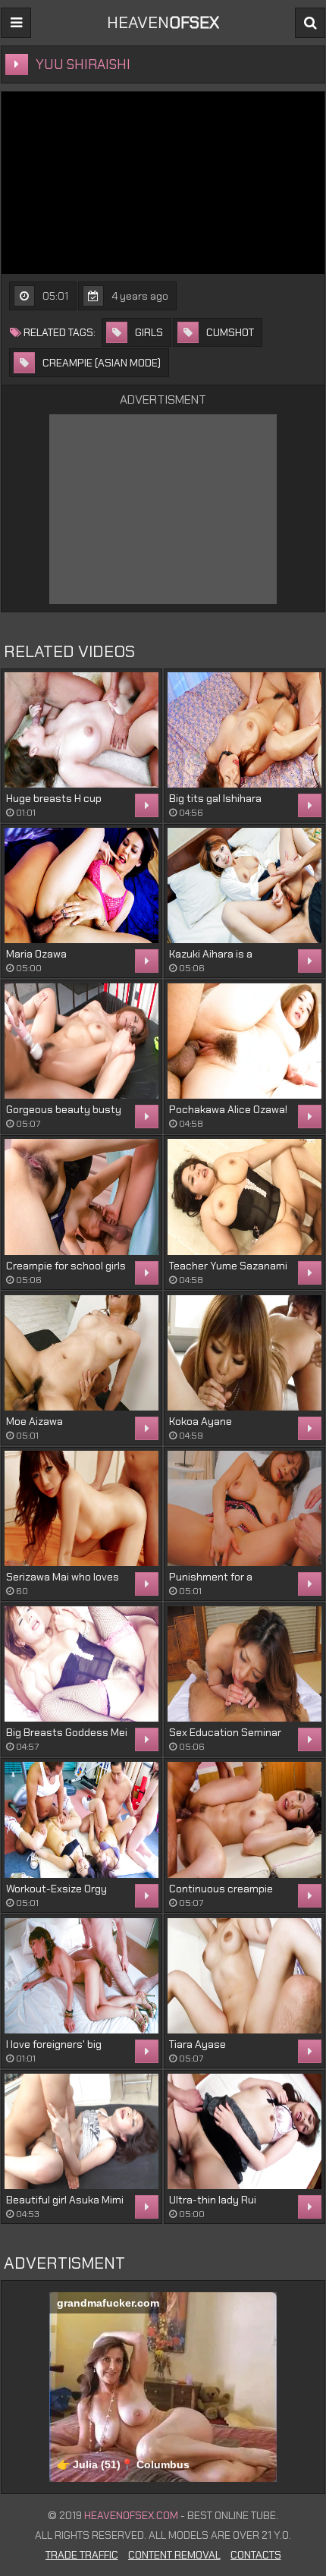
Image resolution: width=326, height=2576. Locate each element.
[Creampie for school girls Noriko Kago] (81, 1197)
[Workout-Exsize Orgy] (81, 1820)
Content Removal (174, 2555)
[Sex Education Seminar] (244, 1664)
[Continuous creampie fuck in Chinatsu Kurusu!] (244, 1820)
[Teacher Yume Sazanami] (244, 1197)
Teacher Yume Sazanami (228, 1266)
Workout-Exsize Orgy (56, 1889)
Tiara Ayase (197, 2044)
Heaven (163, 22)
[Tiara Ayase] (244, 1976)
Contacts (256, 2555)
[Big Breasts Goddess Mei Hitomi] (81, 1664)
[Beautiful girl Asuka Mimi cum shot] (81, 2131)
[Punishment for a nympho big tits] (244, 1508)
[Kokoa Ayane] (244, 1353)
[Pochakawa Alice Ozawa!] (244, 1041)
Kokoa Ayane (201, 1421)
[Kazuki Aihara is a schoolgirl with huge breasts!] (244, 885)
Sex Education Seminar (225, 1732)
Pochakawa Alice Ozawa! (228, 1109)
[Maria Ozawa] (81, 885)
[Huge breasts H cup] (81, 730)
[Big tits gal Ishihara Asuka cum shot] (244, 730)
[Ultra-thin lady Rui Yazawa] (244, 2131)
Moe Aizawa (34, 1421)
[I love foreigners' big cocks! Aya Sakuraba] (81, 1976)
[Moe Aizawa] (81, 1353)
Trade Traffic (82, 2555)
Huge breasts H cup (54, 798)
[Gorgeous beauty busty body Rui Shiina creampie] (81, 1041)
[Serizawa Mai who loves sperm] (81, 1508)
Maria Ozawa (36, 954)
